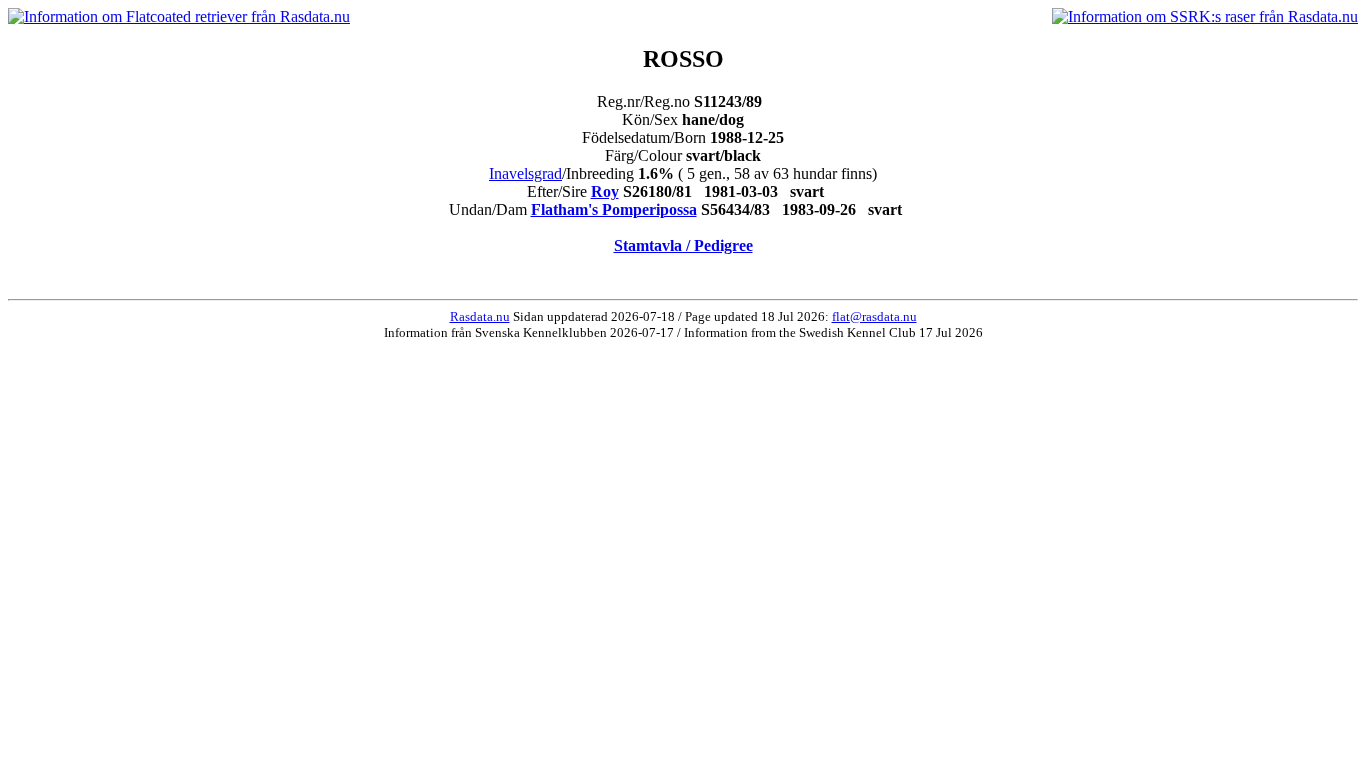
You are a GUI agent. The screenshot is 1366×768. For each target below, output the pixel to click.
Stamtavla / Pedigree (683, 245)
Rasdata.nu (480, 316)
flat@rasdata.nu (874, 316)
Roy (605, 191)
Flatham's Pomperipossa (614, 209)
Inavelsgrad (525, 173)
